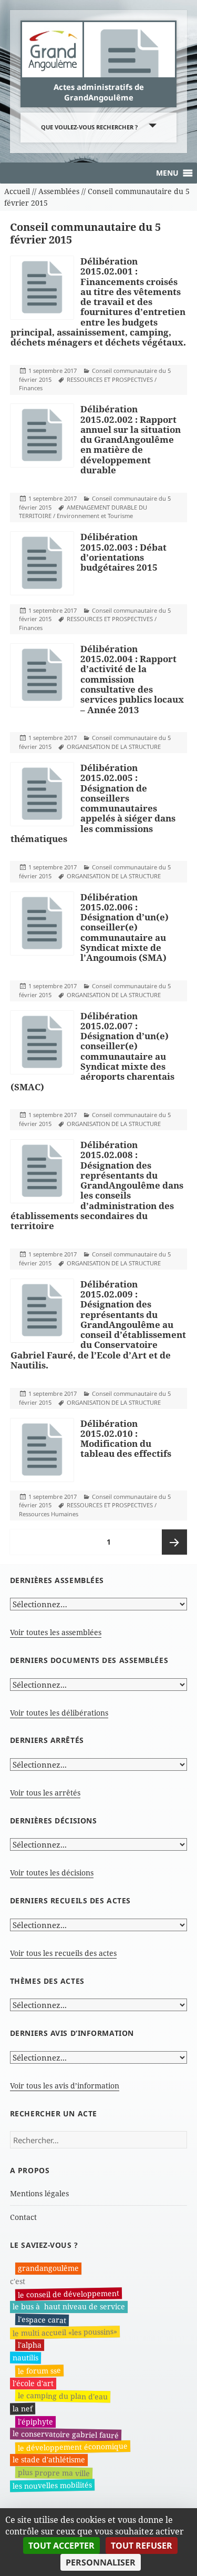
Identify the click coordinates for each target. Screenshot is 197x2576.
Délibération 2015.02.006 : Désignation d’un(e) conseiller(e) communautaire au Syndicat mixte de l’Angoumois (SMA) (125, 927)
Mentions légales (39, 2193)
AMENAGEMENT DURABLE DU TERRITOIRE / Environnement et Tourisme (83, 512)
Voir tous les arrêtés (45, 1793)
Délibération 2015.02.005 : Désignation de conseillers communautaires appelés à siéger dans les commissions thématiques (93, 803)
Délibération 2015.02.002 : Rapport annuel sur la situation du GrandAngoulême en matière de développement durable (131, 439)
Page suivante (174, 1542)
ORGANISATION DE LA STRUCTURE (114, 747)
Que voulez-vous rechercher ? (89, 127)
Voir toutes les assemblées (56, 1632)
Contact (23, 2217)
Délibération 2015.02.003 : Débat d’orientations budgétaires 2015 (123, 552)
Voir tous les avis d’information (65, 2086)
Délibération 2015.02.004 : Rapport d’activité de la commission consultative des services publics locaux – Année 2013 (132, 679)
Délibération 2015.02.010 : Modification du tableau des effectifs (126, 1439)
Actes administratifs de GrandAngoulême (99, 92)
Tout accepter (61, 2545)
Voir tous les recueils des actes (63, 1953)
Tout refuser (142, 2545)
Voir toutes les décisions (52, 1873)
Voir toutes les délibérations (59, 1713)
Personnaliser (101, 2562)
